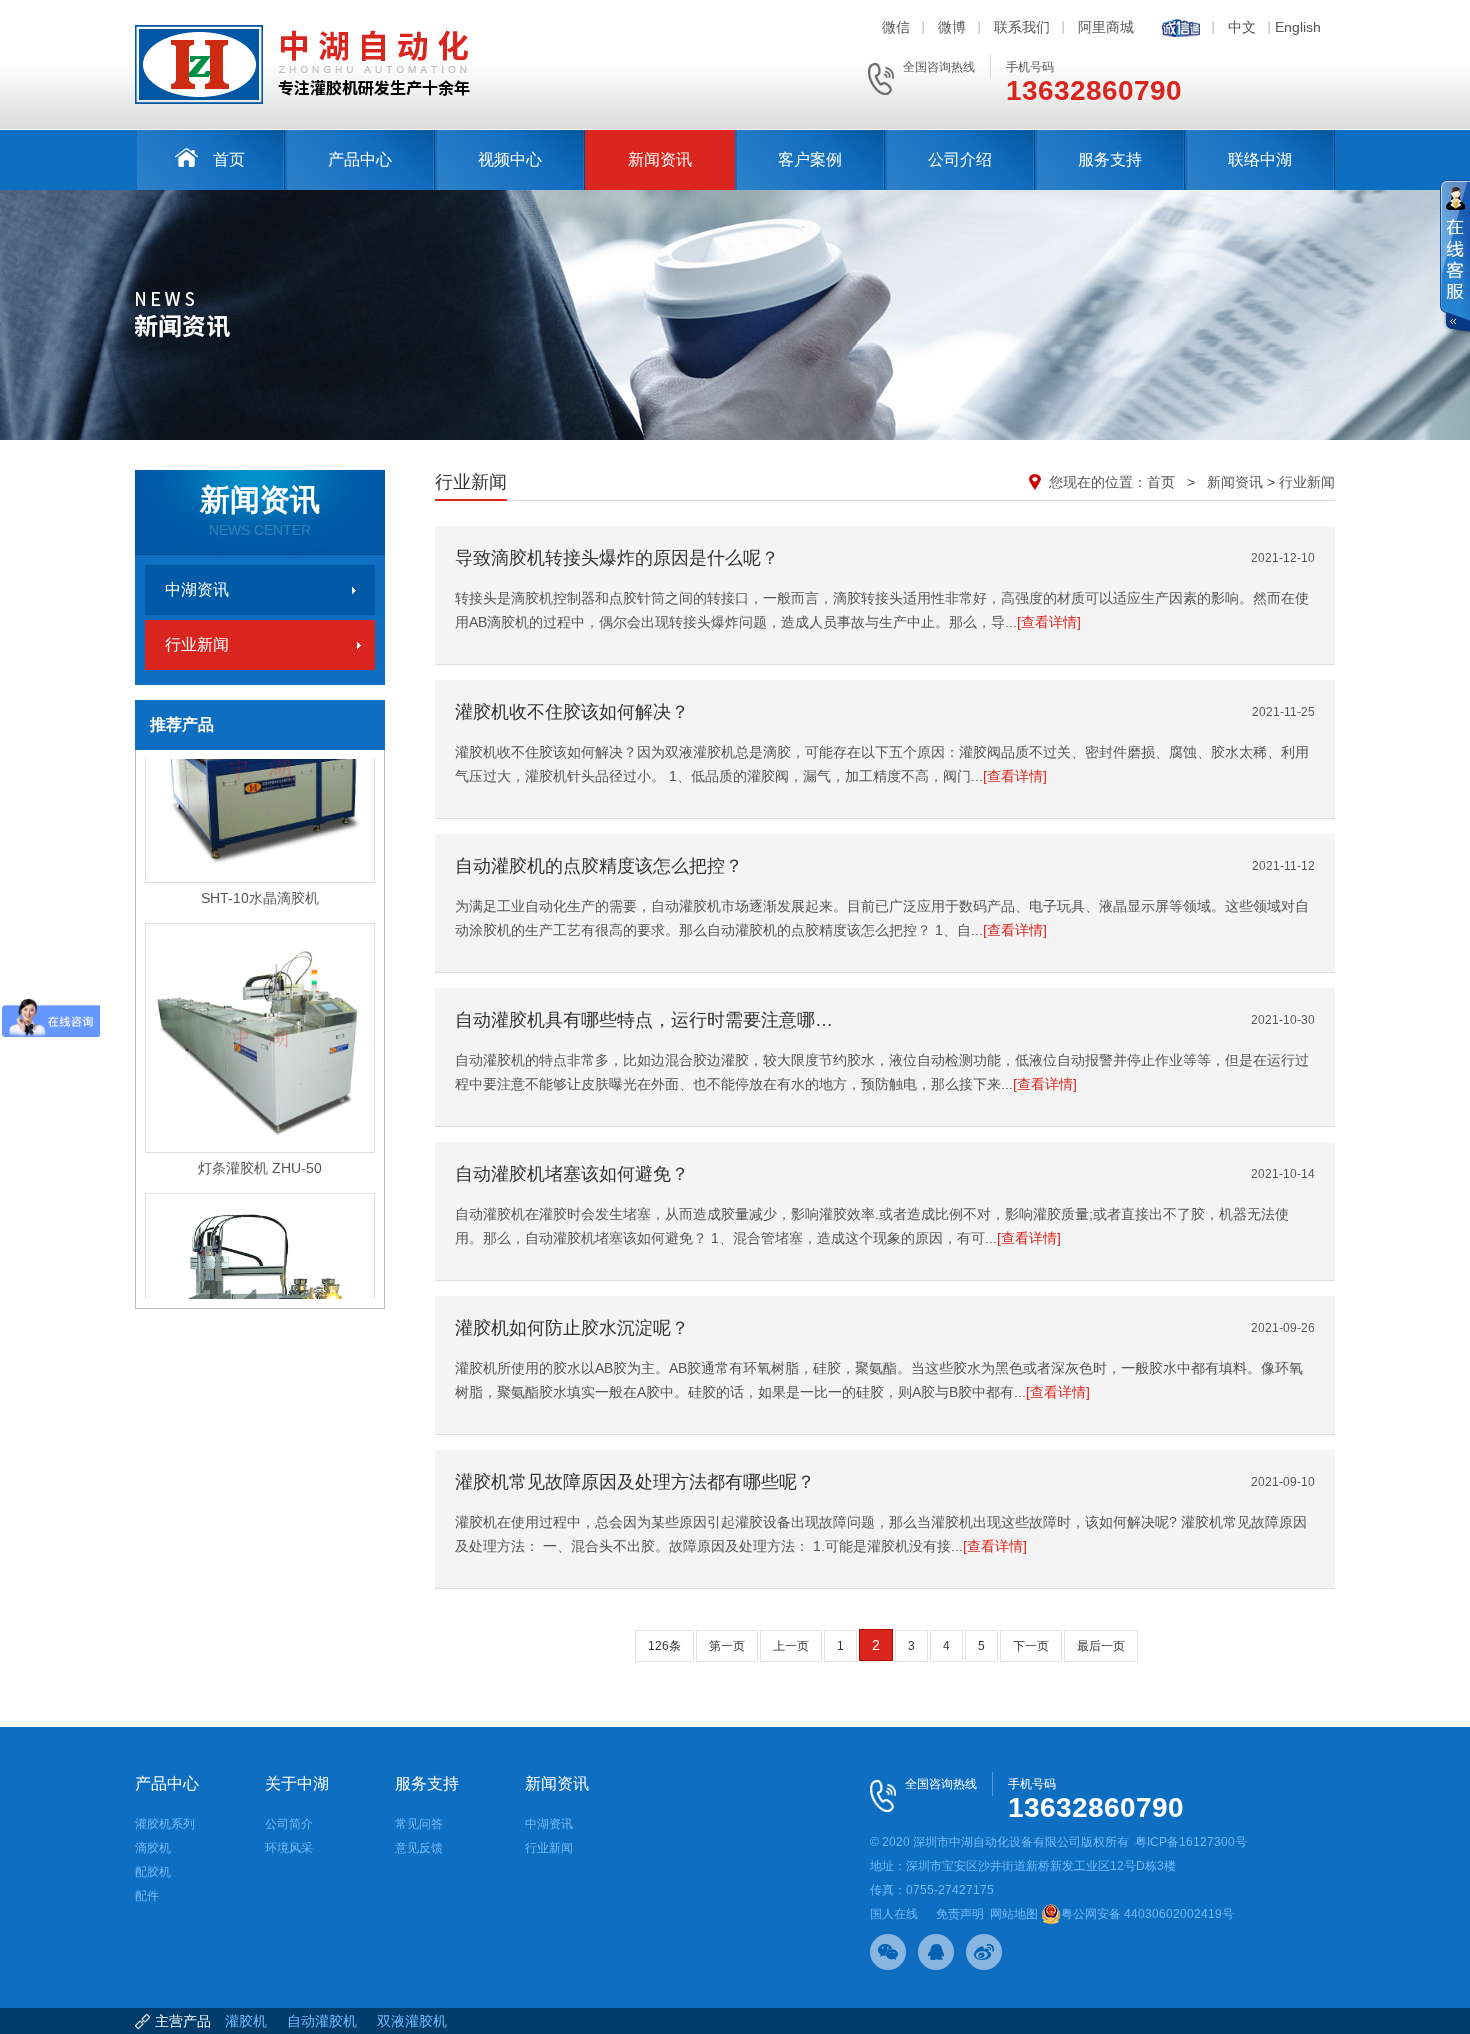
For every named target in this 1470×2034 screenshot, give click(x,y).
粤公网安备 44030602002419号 (1147, 1914)
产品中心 (360, 159)
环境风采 (289, 1848)
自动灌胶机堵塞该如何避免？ (572, 1174)
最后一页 (1101, 1646)
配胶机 (153, 1872)
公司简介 (289, 1824)
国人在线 (894, 1914)
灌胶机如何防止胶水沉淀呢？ (572, 1328)
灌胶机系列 (165, 1824)
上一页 (791, 1646)
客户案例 (810, 159)
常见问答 (419, 1824)
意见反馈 (419, 1848)
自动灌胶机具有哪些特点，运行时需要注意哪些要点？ (645, 1020)
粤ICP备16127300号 (1191, 1842)
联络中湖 (1260, 159)
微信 (896, 27)
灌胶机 (246, 2021)
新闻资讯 (660, 159)
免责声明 (960, 1914)
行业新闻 (197, 644)
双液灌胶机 (412, 2021)
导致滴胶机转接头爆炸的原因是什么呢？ (617, 558)
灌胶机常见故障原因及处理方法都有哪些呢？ (635, 1482)
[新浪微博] (984, 1952)
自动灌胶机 (322, 2021)
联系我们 (1022, 27)
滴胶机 (153, 1848)
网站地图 (1014, 1914)
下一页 (1031, 1646)
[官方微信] (888, 1952)
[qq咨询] (936, 1952)
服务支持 (1110, 159)
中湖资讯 (197, 589)
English (1298, 27)
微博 (952, 27)
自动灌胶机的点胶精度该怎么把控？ (599, 866)
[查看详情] (1049, 622)
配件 (147, 1896)
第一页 (727, 1646)
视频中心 (510, 159)
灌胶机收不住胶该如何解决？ (572, 712)
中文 (1242, 27)
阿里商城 (1106, 27)
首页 (229, 159)
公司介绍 (960, 159)
